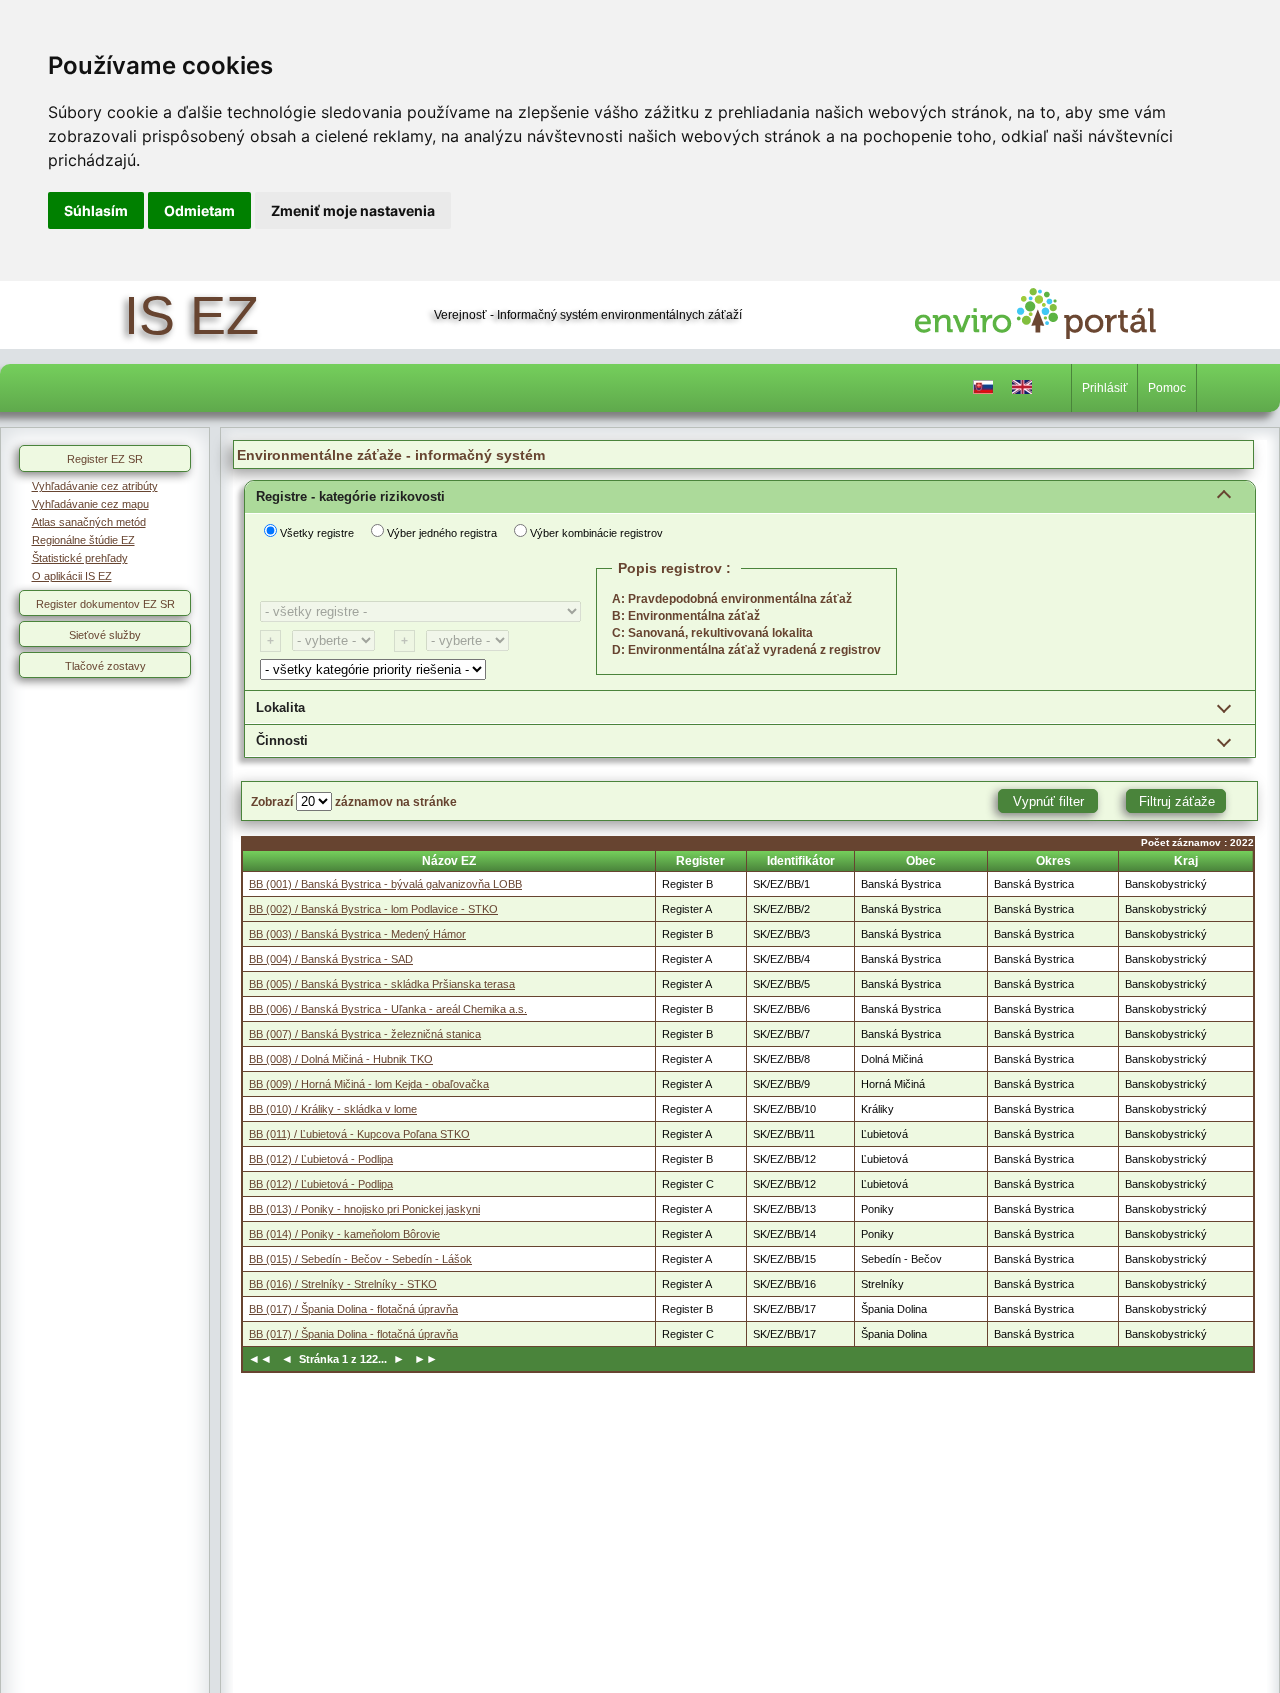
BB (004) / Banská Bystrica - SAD (331, 959)
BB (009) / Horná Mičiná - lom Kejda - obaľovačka (369, 1084)
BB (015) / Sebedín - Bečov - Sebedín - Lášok (360, 1259)
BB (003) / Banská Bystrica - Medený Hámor (357, 934)
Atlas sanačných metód (89, 522)
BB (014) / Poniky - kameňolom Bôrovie (344, 1234)
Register (700, 861)
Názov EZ (449, 861)
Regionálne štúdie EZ (83, 540)
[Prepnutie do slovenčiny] (983, 391)
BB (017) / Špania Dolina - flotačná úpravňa (353, 1309)
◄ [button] (288, 1359)
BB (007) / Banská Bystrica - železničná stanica (365, 1034)
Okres (1053, 861)
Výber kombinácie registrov (596, 533)
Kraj (1186, 861)
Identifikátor (801, 861)
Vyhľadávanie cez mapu (90, 504)
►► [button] (423, 1359)
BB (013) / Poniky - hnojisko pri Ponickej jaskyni (364, 1209)
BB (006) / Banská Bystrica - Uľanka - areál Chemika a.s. (388, 1009)
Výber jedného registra (442, 533)
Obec (921, 861)
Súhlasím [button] (96, 210)
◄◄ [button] (263, 1359)
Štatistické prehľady (80, 558)
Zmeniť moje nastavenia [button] (353, 210)
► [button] (397, 1359)
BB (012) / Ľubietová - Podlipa (321, 1159)
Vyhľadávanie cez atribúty (95, 486)
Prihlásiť (1105, 388)
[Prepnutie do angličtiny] (1022, 391)
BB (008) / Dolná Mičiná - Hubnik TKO (341, 1059)
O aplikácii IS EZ (72, 576)
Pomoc (1167, 388)
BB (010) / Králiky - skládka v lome (333, 1109)
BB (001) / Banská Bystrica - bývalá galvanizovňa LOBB (385, 884)
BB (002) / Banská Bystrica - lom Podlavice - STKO (373, 909)
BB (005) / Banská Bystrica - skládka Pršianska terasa (382, 984)
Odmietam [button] (199, 210)
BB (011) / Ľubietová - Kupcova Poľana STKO (359, 1134)
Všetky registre (317, 533)
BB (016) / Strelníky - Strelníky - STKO (343, 1284)
